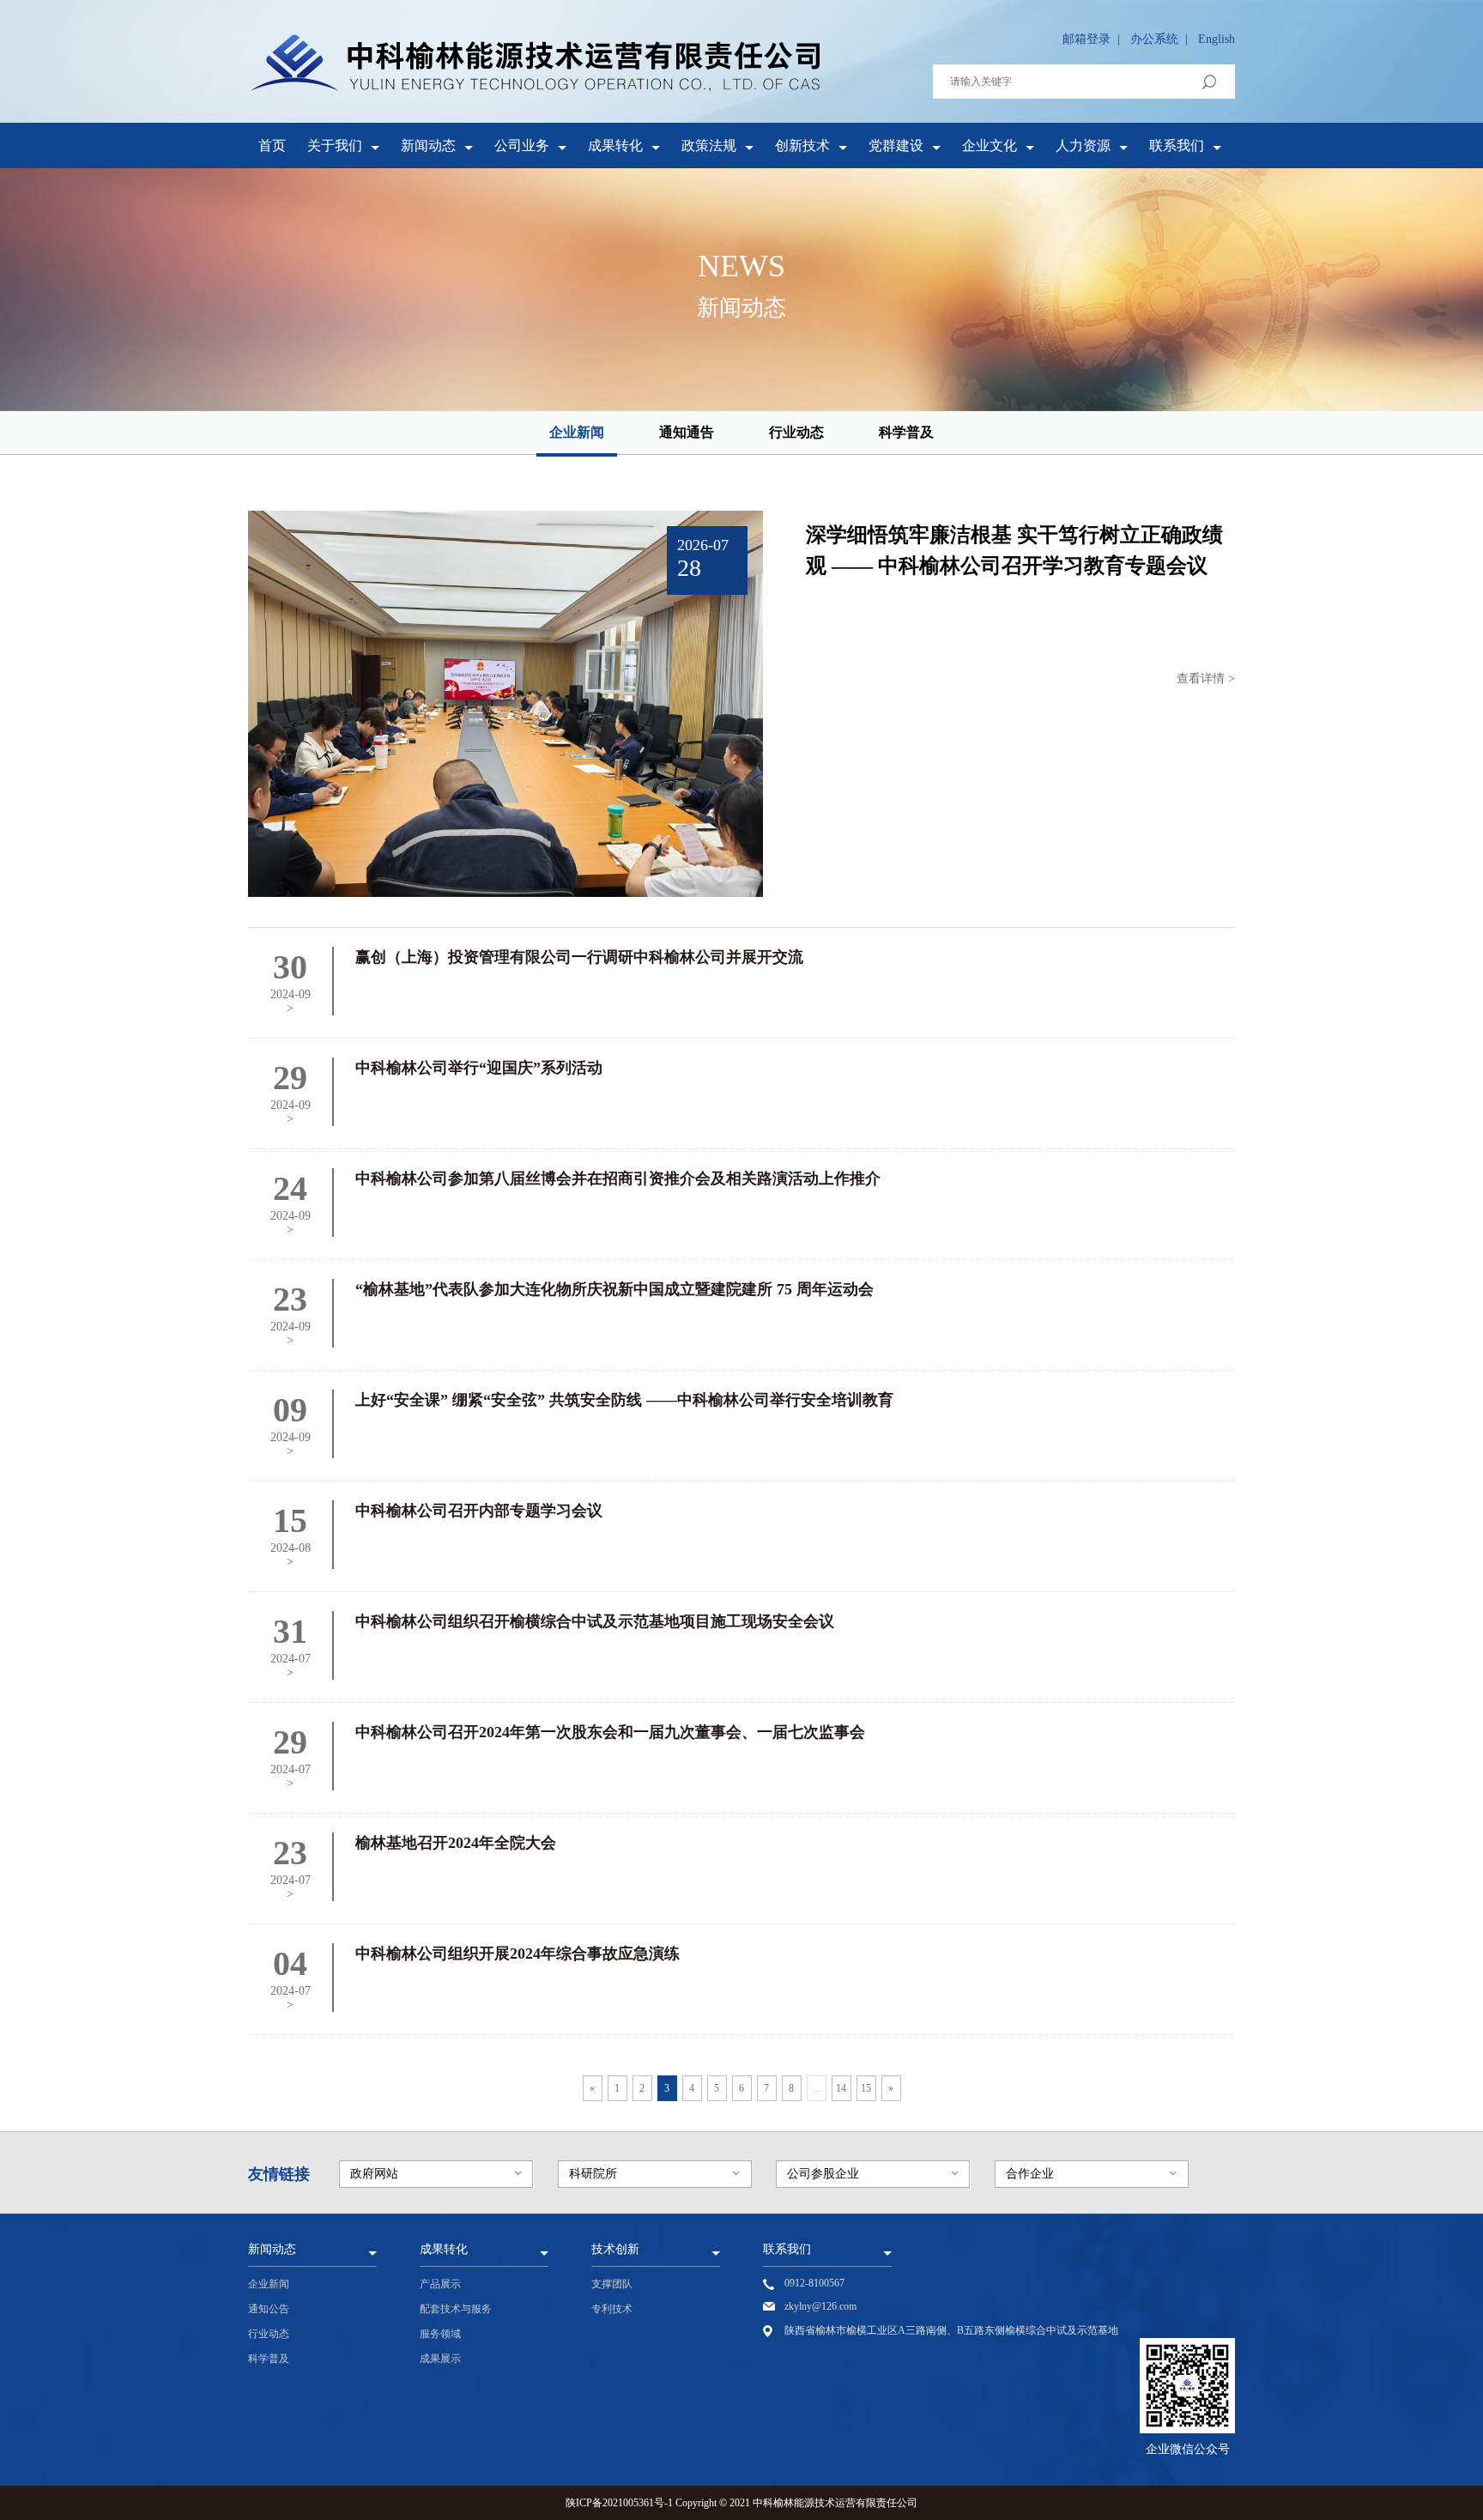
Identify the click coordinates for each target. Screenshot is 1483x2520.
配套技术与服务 (456, 2309)
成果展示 (440, 2359)
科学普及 (906, 432)
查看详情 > (1206, 678)
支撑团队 (612, 2284)
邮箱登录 (1087, 39)
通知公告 (269, 2309)
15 (866, 2088)
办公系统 (1154, 39)
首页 (272, 145)
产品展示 (440, 2284)
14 (841, 2088)
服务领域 (440, 2334)
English (1217, 39)
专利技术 (612, 2309)
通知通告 (687, 432)
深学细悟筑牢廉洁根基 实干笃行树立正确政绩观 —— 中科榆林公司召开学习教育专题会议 (1014, 550)
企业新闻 (577, 432)
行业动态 (796, 432)
